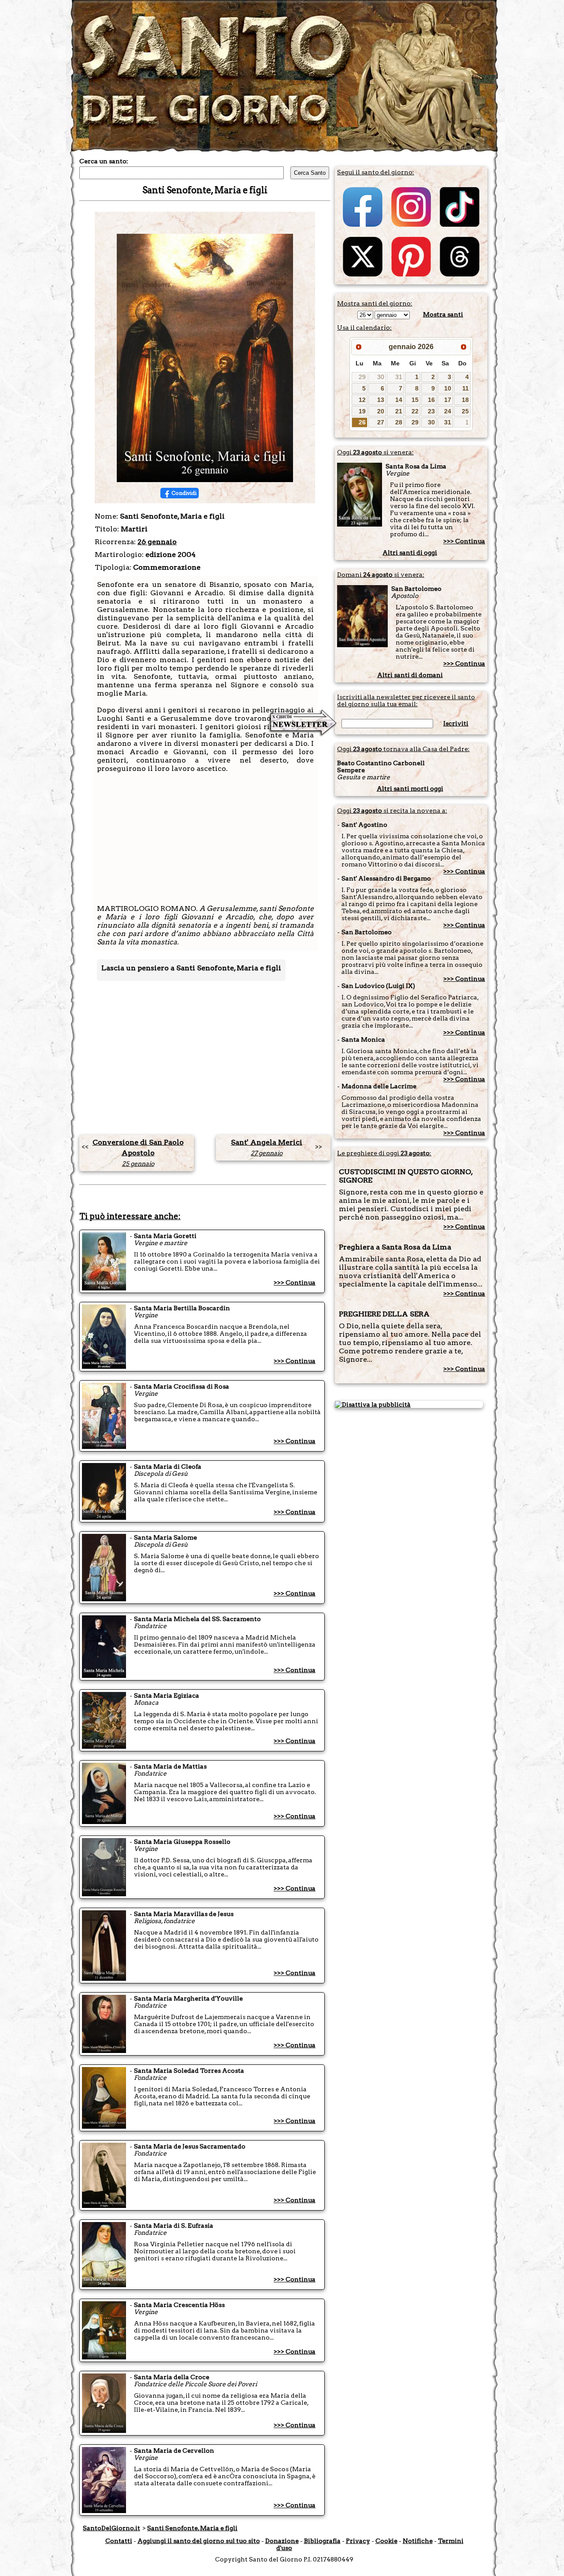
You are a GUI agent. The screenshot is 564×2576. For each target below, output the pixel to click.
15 (415, 400)
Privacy (358, 2541)
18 (465, 400)
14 (399, 400)
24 (448, 411)
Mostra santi (443, 314)
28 (399, 422)
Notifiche (418, 2541)
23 (431, 411)
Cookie (386, 2541)
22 (415, 411)
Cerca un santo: (104, 161)
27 (381, 422)
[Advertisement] (205, 843)
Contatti (119, 2541)
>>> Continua (295, 1282)
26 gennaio (157, 542)
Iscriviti (456, 723)
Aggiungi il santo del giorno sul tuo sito (199, 2541)
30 (381, 377)
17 (448, 400)
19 (362, 411)
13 (381, 400)
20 (381, 411)
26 (362, 422)
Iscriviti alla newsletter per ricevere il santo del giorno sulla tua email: (406, 700)
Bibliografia (322, 2541)
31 (399, 377)
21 (399, 411)
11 (466, 388)
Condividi (184, 493)
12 (362, 400)
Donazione (282, 2541)
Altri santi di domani (410, 675)
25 (465, 411)
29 (362, 377)
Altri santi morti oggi (410, 789)
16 (431, 400)
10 (448, 388)
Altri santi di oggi (410, 553)
